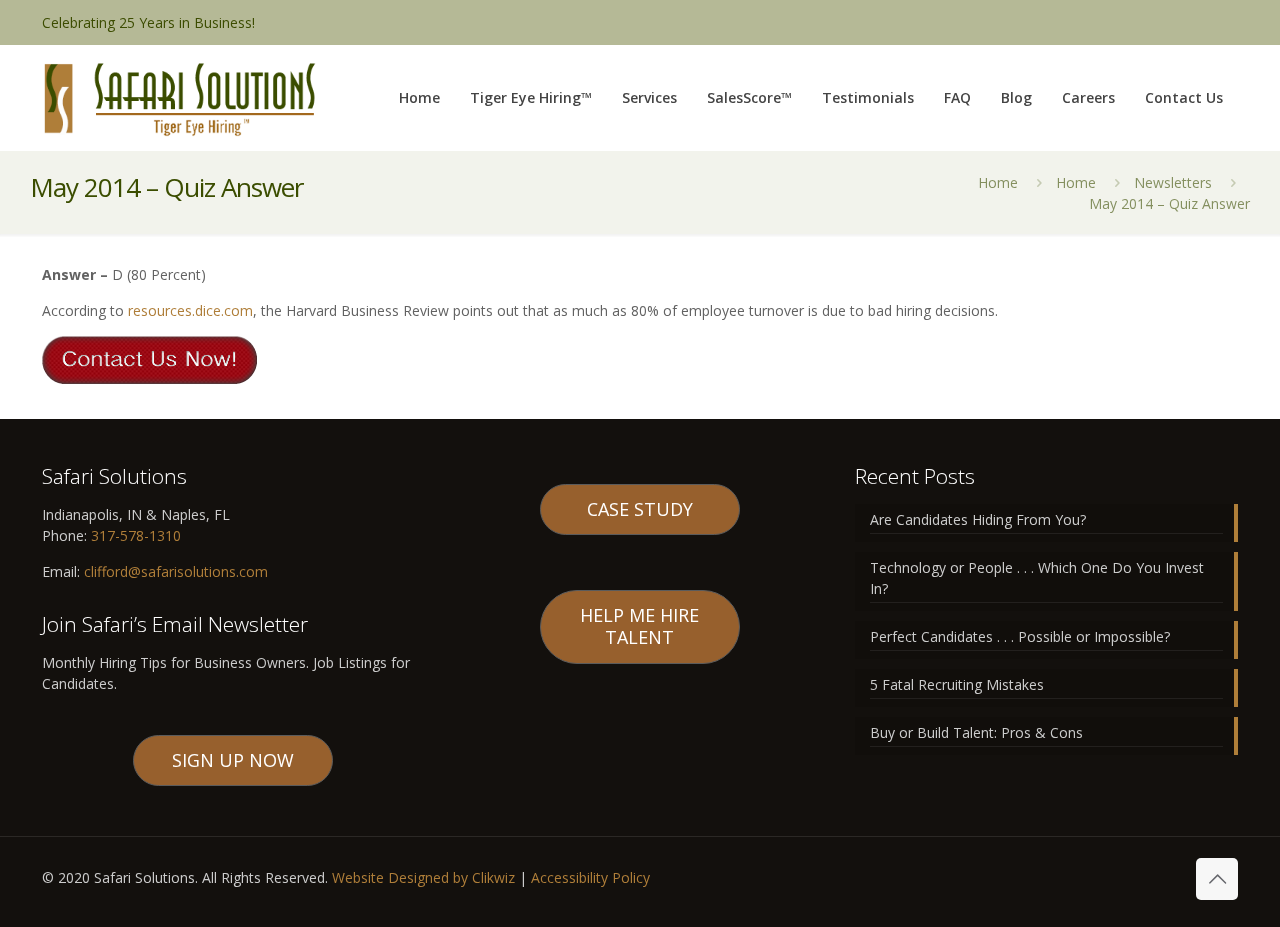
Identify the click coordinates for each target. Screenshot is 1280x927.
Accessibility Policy (590, 877)
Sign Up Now (233, 760)
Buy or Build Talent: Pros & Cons (976, 732)
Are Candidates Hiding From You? (978, 519)
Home (998, 182)
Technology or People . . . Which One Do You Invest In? (1037, 578)
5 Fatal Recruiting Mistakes (957, 684)
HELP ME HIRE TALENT (639, 626)
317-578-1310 (134, 535)
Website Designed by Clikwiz (423, 877)
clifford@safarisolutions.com (176, 571)
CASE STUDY (640, 509)
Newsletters (1173, 182)
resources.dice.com (190, 310)
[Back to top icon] (1217, 879)
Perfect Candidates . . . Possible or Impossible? (1020, 636)
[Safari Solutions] (179, 97)
